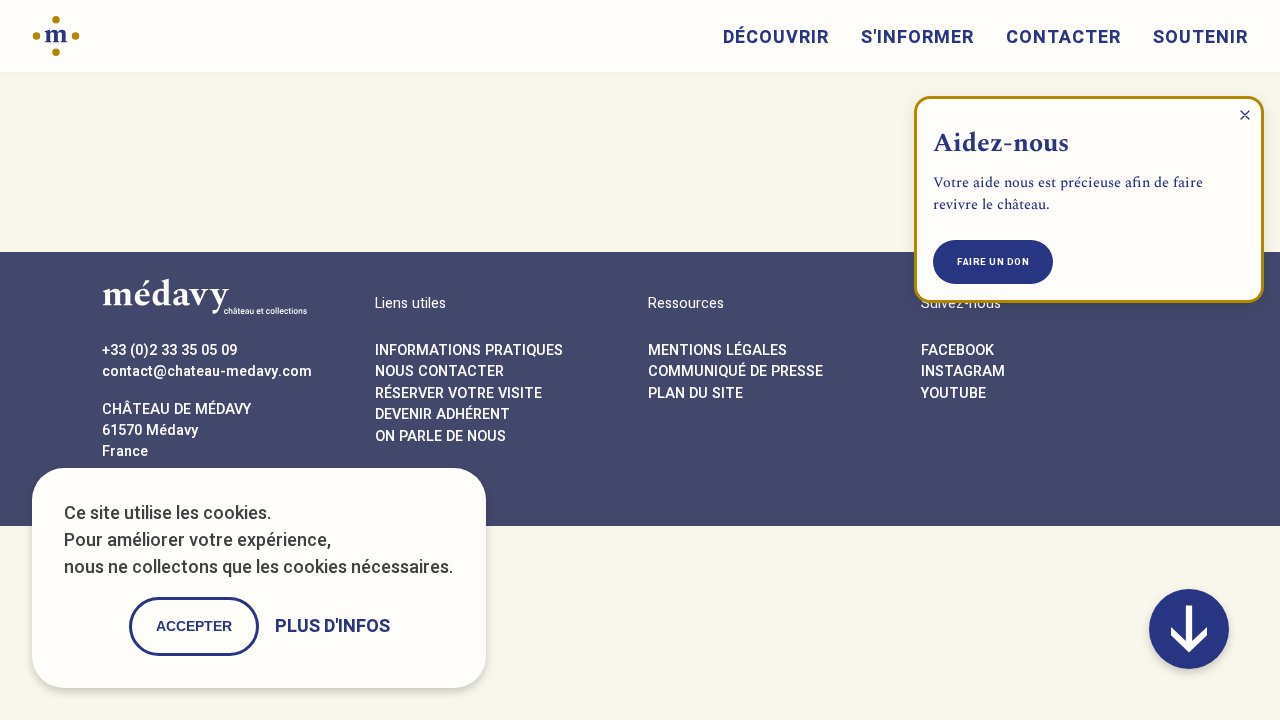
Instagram (963, 371)
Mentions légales (717, 350)
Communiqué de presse (735, 371)
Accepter (194, 626)
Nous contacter (439, 371)
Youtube (953, 393)
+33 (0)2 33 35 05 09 (169, 350)
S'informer (917, 37)
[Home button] (56, 34)
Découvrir (776, 37)
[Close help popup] (1245, 115)
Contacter (1063, 37)
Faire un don (993, 262)
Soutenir (1200, 37)
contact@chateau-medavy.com (207, 371)
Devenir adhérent (442, 414)
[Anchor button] (1189, 629)
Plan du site (695, 393)
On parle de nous (440, 436)
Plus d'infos (332, 626)
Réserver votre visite (458, 393)
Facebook (957, 350)
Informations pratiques (469, 350)
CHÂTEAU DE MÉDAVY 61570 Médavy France (176, 430)
